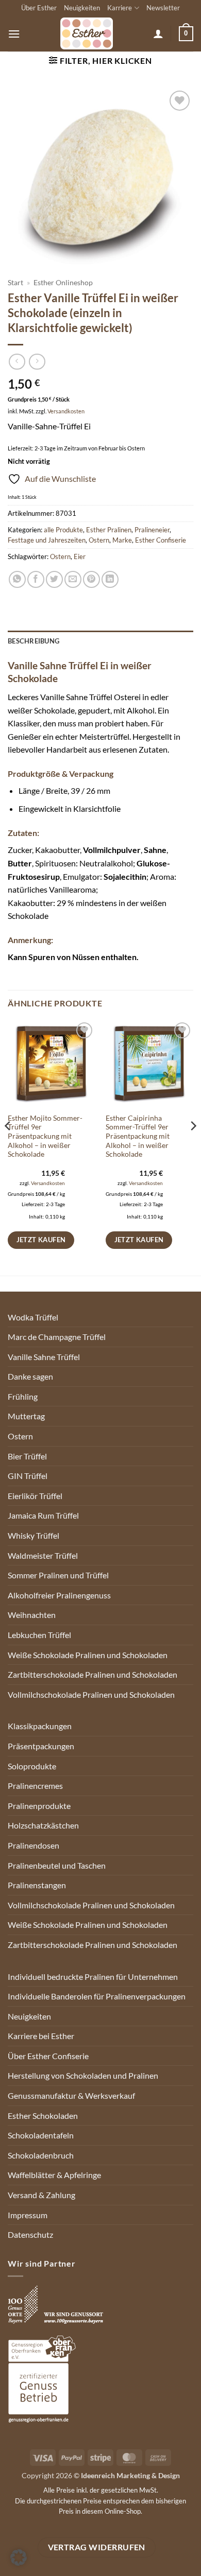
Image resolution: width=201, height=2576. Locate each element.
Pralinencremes (35, 1786)
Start (15, 283)
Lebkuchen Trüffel (39, 1635)
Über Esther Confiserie (48, 2056)
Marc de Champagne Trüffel (57, 1337)
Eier (80, 556)
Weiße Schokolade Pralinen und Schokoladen (88, 1655)
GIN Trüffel (28, 1476)
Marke (122, 540)
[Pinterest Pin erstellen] (91, 579)
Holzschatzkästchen (43, 1825)
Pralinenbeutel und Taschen (57, 1865)
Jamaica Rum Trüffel (43, 1515)
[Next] (193, 1147)
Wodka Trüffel (33, 1317)
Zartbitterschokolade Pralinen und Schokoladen (93, 1674)
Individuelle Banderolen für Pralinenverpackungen (97, 1996)
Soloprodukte (32, 1766)
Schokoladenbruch (41, 2155)
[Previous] (8, 1147)
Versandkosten (66, 411)
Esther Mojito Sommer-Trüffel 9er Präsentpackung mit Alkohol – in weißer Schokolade (45, 1136)
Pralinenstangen (37, 1885)
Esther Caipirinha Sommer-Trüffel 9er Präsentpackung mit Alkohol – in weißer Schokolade (138, 1136)
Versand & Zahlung (41, 2195)
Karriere (120, 8)
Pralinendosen (33, 1845)
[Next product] (17, 362)
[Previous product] (37, 362)
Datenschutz (30, 2234)
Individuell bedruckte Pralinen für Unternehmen (93, 1977)
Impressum (28, 2215)
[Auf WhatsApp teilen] (17, 579)
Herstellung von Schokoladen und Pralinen (83, 2075)
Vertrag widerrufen (97, 2547)
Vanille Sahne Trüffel (44, 1357)
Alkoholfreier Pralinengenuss (59, 1595)
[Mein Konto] (158, 33)
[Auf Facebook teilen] (36, 579)
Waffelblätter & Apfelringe (54, 2175)
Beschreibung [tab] (33, 641)
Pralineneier (152, 530)
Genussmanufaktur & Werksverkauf (71, 2095)
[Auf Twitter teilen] (54, 579)
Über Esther (39, 8)
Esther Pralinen (109, 530)
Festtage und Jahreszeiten (47, 540)
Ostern (99, 540)
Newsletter (163, 8)
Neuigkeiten (82, 8)
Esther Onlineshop (63, 283)
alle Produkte (63, 530)
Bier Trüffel (27, 1456)
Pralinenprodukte (39, 1806)
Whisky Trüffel (33, 1535)
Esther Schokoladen (43, 2116)
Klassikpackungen (40, 1726)
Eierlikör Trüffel (35, 1496)
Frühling (23, 1396)
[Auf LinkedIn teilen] (110, 579)
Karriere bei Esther (41, 2036)
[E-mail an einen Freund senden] (73, 579)
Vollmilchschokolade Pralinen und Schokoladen (91, 1694)
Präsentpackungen (41, 1746)
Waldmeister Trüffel (43, 1555)
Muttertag (26, 1416)
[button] (14, 34)
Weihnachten (32, 1615)
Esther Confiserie (161, 540)
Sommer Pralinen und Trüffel (58, 1575)
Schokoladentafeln (41, 2135)
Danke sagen (30, 1376)
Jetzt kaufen (41, 1240)
